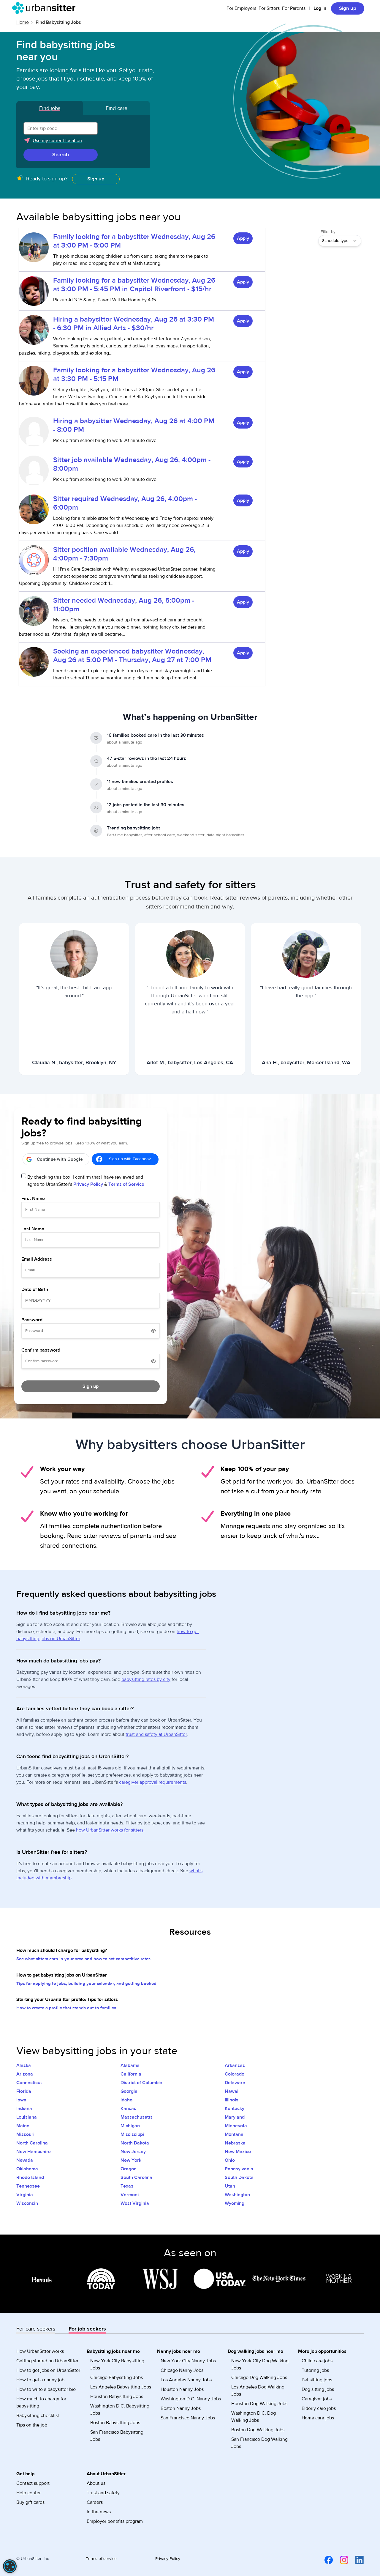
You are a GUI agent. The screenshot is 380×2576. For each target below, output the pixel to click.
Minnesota (236, 2126)
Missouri (25, 2134)
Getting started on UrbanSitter (47, 2361)
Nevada (25, 2160)
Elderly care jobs (319, 2408)
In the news (99, 2512)
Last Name (33, 1229)
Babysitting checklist (38, 2416)
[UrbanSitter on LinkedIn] (356, 2560)
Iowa (21, 2100)
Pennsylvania (239, 2169)
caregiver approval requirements (153, 1782)
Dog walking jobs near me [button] (255, 2351)
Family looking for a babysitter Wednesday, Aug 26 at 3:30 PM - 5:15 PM (134, 374)
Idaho (126, 2100)
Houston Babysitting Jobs (117, 2397)
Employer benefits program (115, 2521)
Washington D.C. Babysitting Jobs (120, 2410)
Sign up (348, 8)
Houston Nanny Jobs (182, 2389)
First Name (33, 1199)
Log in (320, 8)
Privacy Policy (88, 1184)
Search (61, 155)
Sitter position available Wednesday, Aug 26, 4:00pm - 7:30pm (124, 554)
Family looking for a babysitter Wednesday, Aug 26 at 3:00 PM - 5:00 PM (134, 241)
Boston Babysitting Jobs (115, 2423)
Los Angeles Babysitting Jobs (121, 2387)
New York (131, 2160)
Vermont (130, 2195)
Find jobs (50, 108)
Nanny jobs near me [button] (179, 2351)
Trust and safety (103, 2493)
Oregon (129, 2169)
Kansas (128, 2109)
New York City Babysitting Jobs (117, 2364)
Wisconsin (27, 2203)
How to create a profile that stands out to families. (67, 2008)
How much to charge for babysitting (41, 2402)
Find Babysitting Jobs (58, 22)
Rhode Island (30, 2177)
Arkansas (235, 2065)
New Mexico (238, 2152)
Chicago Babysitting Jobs (117, 2377)
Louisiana (27, 2117)
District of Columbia (141, 2083)
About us (96, 2483)
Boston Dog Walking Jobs (258, 2430)
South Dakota (239, 2177)
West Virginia (135, 2203)
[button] (83, 143)
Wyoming (235, 2203)
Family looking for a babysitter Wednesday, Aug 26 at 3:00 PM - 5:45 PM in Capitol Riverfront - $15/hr (134, 285)
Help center (28, 2493)
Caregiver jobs (317, 2399)
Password (32, 1320)
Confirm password (41, 1350)
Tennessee (28, 2186)
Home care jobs (318, 2418)
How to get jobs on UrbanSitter (48, 2370)
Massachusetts (137, 2117)
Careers (95, 2502)
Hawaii (232, 2091)
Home (23, 22)
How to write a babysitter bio (46, 2389)
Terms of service (101, 2559)
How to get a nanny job (40, 2380)
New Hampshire (34, 2152)
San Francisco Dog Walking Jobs (259, 2443)
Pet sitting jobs (317, 2380)
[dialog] (10, 2566)
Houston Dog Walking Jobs (259, 2404)
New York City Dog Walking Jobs (260, 2364)
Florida (24, 2091)
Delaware (235, 2083)
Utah (230, 2186)
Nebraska (235, 2143)
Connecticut (29, 2083)
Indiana (24, 2109)
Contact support (33, 2483)
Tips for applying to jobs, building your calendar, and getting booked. (87, 1984)
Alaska (24, 2065)
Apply (243, 238)
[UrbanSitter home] (46, 8)
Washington (237, 2195)
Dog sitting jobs (318, 2389)
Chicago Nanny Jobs (182, 2370)
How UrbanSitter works (40, 2351)
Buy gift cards (30, 2502)
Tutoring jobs (315, 2370)
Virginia (25, 2195)
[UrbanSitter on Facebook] (325, 2560)
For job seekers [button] (87, 2329)
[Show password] (153, 1331)
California (131, 2074)
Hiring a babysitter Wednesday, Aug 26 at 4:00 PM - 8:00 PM (134, 425)
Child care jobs (317, 2361)
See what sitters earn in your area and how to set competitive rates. (84, 1959)
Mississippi (132, 2134)
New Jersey (133, 2152)
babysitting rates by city (146, 1679)
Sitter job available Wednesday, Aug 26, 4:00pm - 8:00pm (132, 464)
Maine (23, 2126)
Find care (117, 108)
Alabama (130, 2065)
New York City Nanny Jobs (188, 2361)
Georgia (129, 2091)
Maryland (235, 2117)
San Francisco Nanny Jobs (188, 2418)
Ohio (230, 2160)
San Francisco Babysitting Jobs (117, 2436)
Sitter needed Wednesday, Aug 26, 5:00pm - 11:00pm (124, 605)
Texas (127, 2186)
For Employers (241, 8)
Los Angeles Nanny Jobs (186, 2380)
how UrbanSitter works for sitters (110, 1830)
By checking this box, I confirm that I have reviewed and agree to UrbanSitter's (86, 1181)
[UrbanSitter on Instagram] (341, 2560)
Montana (234, 2134)
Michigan (130, 2126)
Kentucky (235, 2109)
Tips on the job (32, 2425)
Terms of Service (126, 1184)
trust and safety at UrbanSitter (156, 1734)
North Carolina (32, 2143)
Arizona (25, 2074)
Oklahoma (27, 2169)
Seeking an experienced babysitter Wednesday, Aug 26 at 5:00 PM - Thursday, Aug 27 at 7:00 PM (132, 656)
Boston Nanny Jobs (181, 2408)
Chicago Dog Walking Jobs (259, 2377)
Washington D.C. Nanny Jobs (191, 2399)
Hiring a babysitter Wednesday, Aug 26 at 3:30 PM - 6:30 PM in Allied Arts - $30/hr (134, 324)
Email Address (37, 1259)
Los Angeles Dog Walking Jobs (258, 2391)
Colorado (235, 2074)
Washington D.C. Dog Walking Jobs (254, 2417)
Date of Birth (35, 1289)
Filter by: (328, 232)
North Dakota (135, 2143)
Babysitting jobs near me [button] (113, 2351)
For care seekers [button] (36, 2329)
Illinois (232, 2100)
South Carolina (136, 2177)
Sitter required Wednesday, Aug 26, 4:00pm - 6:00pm (125, 503)
